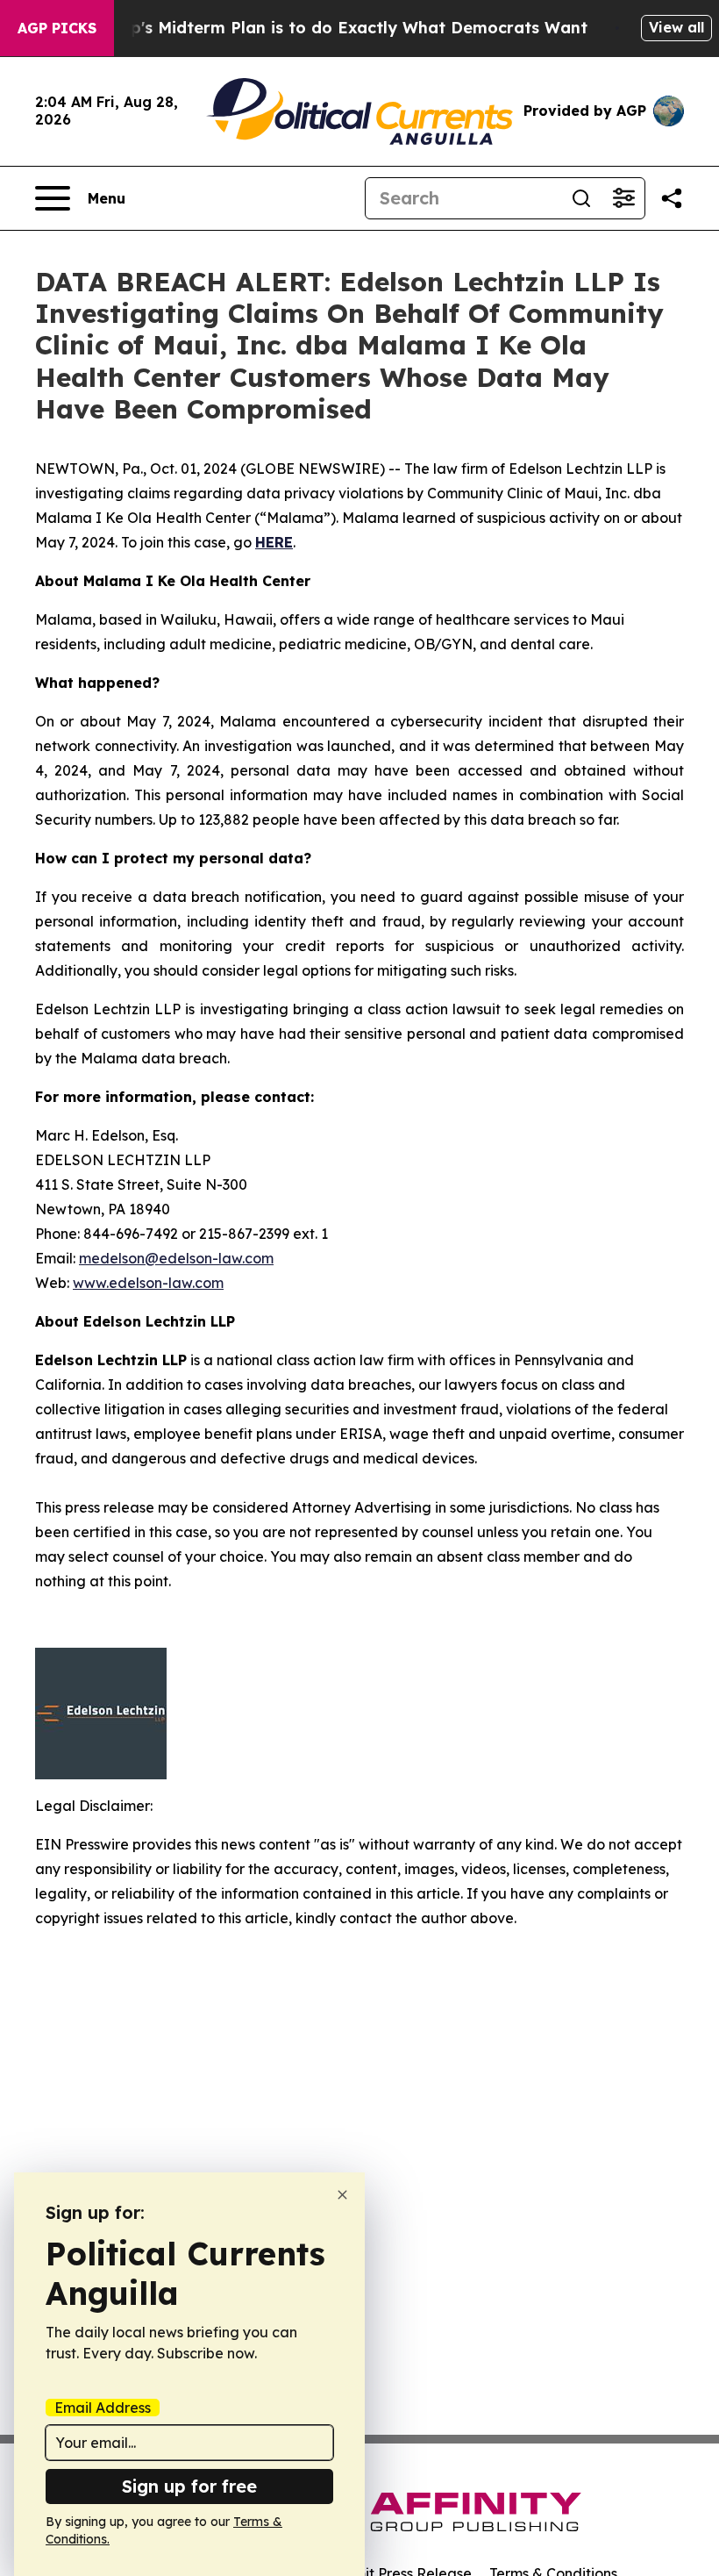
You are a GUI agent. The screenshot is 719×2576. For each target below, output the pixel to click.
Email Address (103, 2408)
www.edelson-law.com (148, 1283)
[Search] (581, 198)
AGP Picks (57, 28)
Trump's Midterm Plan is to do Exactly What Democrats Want (338, 28)
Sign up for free (189, 2486)
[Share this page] (672, 198)
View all (676, 27)
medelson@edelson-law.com (176, 1258)
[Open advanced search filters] (623, 198)
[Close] (342, 2195)
